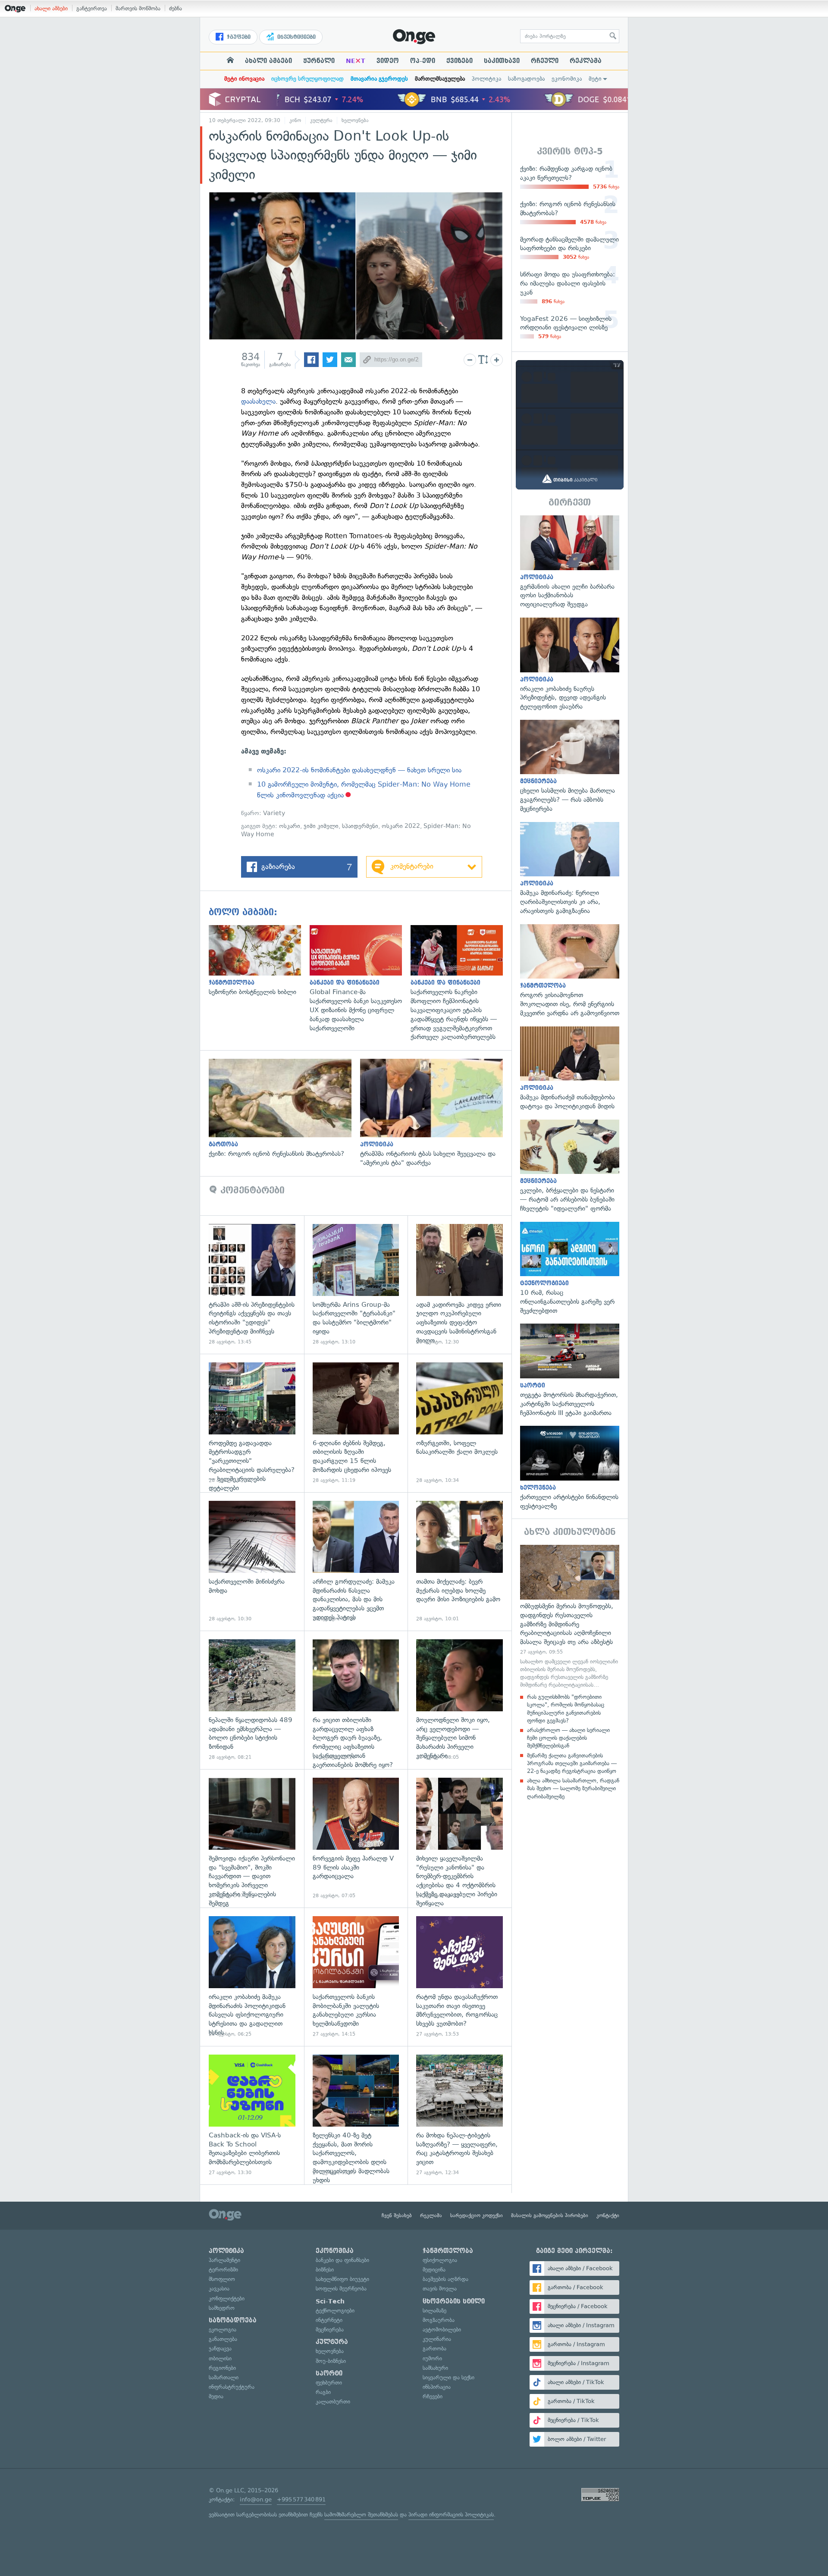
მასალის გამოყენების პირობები (550, 2215)
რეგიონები (222, 2368)
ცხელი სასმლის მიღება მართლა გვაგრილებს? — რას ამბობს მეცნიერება (570, 767)
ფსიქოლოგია (440, 2260)
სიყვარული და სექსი (448, 2377)
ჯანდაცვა (220, 2349)
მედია (216, 2396)
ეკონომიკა (567, 79)
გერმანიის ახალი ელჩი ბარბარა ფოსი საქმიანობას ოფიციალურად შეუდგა (570, 562)
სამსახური (435, 2368)
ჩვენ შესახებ (397, 2215)
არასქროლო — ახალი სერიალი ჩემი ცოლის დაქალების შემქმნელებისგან (568, 1738)
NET (356, 61)
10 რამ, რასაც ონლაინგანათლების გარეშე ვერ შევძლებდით (570, 1269)
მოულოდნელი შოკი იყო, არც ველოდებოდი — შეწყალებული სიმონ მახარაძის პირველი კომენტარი (459, 1700)
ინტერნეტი (329, 2320)
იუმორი (432, 2358)
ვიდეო (388, 61)
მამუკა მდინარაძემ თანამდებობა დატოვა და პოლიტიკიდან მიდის (570, 1069)
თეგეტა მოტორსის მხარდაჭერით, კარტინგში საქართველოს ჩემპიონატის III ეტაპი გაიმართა (570, 1370)
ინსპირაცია (437, 2387)
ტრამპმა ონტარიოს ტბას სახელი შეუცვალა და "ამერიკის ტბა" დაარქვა (436, 1113)
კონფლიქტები (227, 2298)
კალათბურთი (333, 2402)
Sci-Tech (330, 2301)
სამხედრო (222, 2308)
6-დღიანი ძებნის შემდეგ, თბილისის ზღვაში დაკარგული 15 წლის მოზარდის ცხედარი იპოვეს (356, 1423)
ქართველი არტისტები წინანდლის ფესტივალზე (570, 1468)
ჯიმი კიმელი (321, 826)
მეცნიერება (330, 2330)
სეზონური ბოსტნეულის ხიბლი (259, 961)
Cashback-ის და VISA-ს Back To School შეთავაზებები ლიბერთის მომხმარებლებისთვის (252, 2115)
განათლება (223, 2339)
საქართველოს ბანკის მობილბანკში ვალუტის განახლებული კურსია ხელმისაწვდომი (356, 1977)
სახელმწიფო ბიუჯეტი (342, 2279)
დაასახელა (258, 401)
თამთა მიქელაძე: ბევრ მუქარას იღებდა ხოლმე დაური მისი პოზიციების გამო (459, 1561)
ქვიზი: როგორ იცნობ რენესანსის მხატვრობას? (284, 1109)
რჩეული (545, 61)
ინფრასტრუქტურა (232, 2387)
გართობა (434, 2349)
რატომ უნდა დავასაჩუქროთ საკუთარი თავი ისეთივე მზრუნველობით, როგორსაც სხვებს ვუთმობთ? (459, 1977)
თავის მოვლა (440, 2289)
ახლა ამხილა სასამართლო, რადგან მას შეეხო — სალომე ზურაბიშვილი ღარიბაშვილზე (573, 1788)
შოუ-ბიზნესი (331, 2361)
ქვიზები (459, 61)
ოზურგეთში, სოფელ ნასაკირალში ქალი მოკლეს (459, 1423)
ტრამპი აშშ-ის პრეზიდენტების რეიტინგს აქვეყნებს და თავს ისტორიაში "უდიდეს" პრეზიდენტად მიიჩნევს (252, 1285)
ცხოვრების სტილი (454, 2301)
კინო (295, 120)
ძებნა (176, 8)
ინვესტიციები (296, 37)
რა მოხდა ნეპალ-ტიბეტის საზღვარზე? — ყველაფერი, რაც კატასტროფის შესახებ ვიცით (459, 2115)
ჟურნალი (319, 61)
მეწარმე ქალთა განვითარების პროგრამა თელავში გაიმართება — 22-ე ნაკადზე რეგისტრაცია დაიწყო (572, 1763)
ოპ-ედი (423, 61)
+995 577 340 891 (301, 2499)
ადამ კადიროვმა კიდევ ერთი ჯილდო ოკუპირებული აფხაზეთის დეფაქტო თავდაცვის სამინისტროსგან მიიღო (459, 1285)
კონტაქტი (608, 2215)
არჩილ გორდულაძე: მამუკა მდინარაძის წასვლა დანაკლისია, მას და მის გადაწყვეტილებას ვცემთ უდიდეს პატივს (356, 1561)
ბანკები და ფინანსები (342, 2260)
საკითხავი (502, 61)
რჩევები (433, 2396)
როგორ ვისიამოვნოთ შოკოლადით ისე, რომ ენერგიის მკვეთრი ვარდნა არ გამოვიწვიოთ (570, 971)
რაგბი (323, 2392)
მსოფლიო (222, 2279)
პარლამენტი (224, 2260)
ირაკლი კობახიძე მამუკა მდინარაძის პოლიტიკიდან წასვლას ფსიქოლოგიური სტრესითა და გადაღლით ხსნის (252, 1977)
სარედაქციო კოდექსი (477, 2215)
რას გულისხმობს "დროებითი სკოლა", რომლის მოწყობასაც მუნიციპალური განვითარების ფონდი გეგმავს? (566, 1709)
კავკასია (219, 2289)
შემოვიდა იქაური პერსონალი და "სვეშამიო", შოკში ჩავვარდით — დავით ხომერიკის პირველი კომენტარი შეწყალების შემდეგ (252, 1838)
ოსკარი (290, 826)
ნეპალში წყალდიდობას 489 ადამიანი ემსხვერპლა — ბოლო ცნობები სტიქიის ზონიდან (252, 1700)
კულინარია (437, 2339)
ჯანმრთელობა (448, 2251)
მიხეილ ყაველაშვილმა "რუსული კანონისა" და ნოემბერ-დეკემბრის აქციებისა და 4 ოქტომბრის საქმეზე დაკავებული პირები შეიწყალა (459, 1838)
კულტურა (321, 120)
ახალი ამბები (51, 8)
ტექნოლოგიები (335, 2311)
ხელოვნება (355, 120)
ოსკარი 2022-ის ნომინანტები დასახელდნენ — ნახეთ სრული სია (359, 770)
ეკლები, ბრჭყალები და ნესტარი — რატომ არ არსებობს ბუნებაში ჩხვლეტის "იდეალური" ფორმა (570, 1166)
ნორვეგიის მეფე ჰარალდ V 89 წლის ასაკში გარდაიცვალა (356, 1838)
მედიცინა (434, 2270)
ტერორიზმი (223, 2270)
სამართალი (224, 2377)
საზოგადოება (526, 79)
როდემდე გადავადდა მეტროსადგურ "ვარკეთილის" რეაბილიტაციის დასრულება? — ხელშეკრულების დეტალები (252, 1423)
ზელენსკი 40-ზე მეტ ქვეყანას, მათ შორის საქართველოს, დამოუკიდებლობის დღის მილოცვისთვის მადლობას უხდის (356, 2115)
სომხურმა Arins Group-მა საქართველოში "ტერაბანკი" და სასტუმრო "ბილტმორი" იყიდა (356, 1285)
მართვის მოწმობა (138, 8)
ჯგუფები (238, 37)
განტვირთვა (92, 8)
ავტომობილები (442, 2330)
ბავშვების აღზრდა (445, 2279)
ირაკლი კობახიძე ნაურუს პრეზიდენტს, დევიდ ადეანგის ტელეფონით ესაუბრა (570, 664)
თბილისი (220, 2358)
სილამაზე (434, 2311)
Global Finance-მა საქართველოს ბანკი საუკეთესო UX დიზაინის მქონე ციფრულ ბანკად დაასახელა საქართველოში (360, 979)
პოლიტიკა (486, 79)
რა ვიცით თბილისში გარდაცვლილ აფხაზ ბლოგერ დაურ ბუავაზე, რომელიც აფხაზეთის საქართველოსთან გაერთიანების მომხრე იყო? (356, 1700)
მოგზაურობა (439, 2320)
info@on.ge (256, 2499)
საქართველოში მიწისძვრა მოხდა (252, 1561)
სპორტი (329, 2373)
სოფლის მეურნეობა (341, 2289)
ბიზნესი (325, 2270)
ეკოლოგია (223, 2330)
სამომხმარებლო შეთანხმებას (361, 2515)
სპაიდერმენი (360, 826)
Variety (274, 813)
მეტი (595, 79)
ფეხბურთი (329, 2383)
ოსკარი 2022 (401, 826)
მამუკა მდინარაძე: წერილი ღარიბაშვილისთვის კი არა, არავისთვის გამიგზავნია (570, 869)
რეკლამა (586, 61)
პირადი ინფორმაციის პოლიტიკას (451, 2515)
